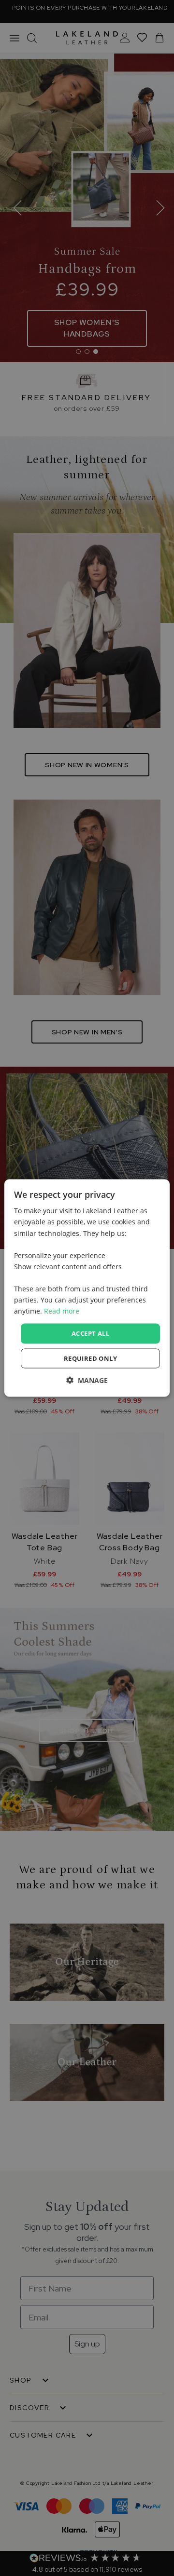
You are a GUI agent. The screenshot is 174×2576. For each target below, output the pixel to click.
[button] (87, 1380)
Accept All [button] (90, 1333)
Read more (62, 1311)
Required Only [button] (90, 1358)
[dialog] (87, 1288)
